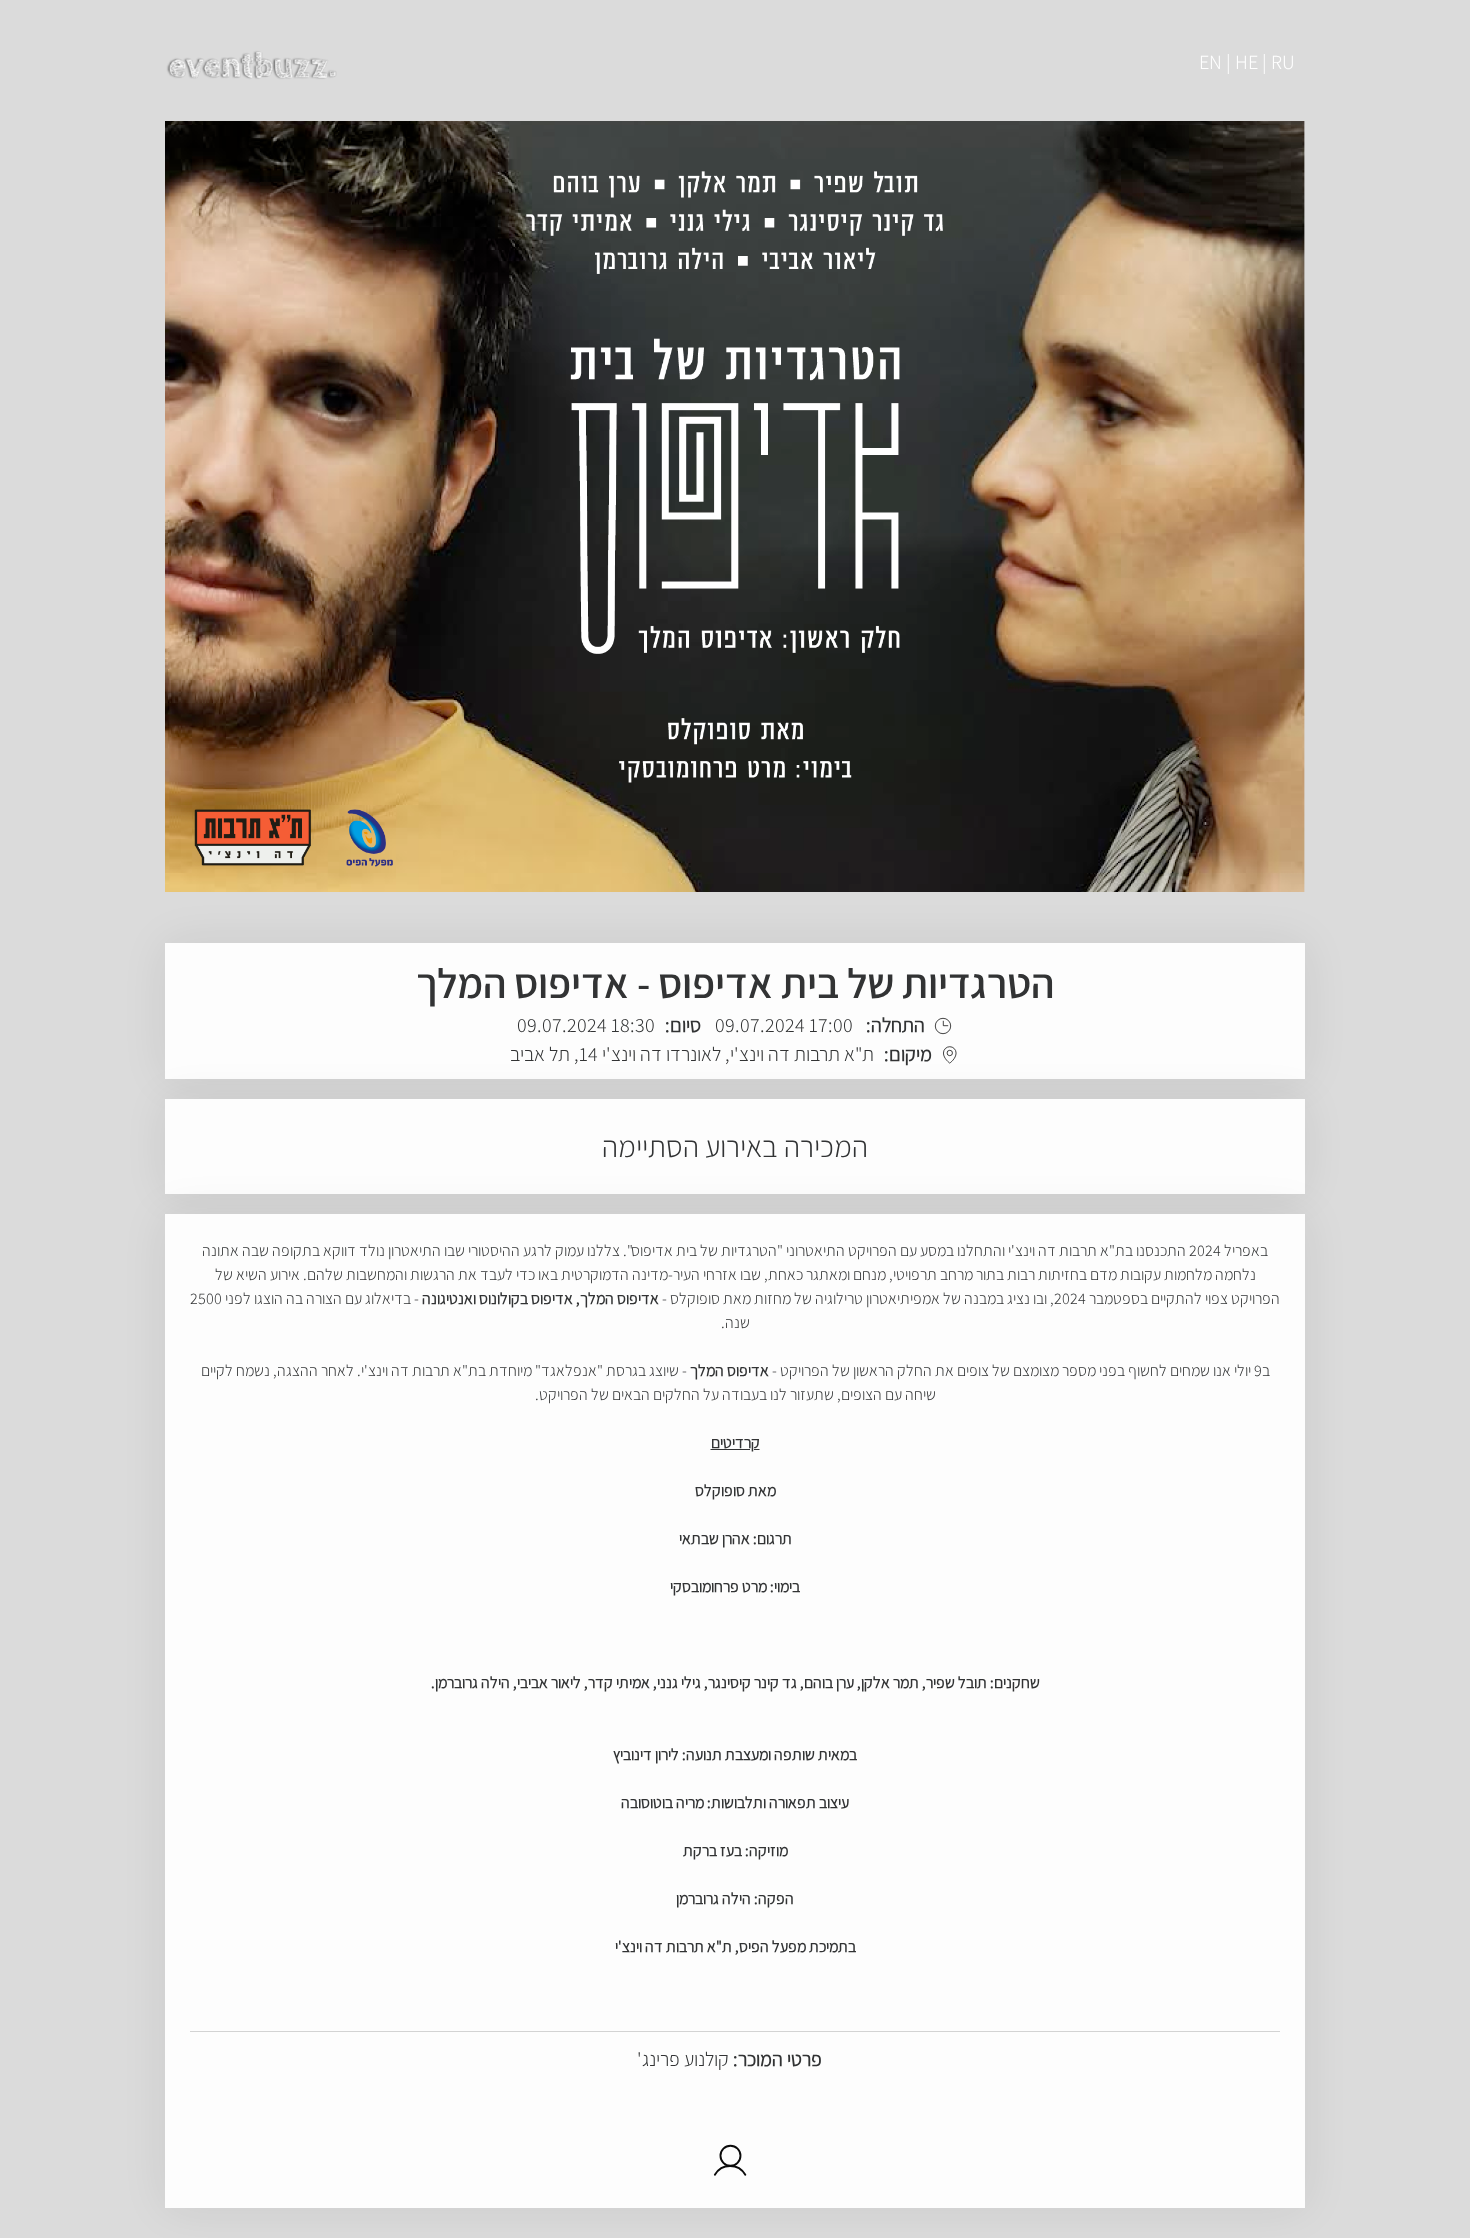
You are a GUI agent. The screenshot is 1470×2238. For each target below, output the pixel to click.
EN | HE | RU (1247, 62)
